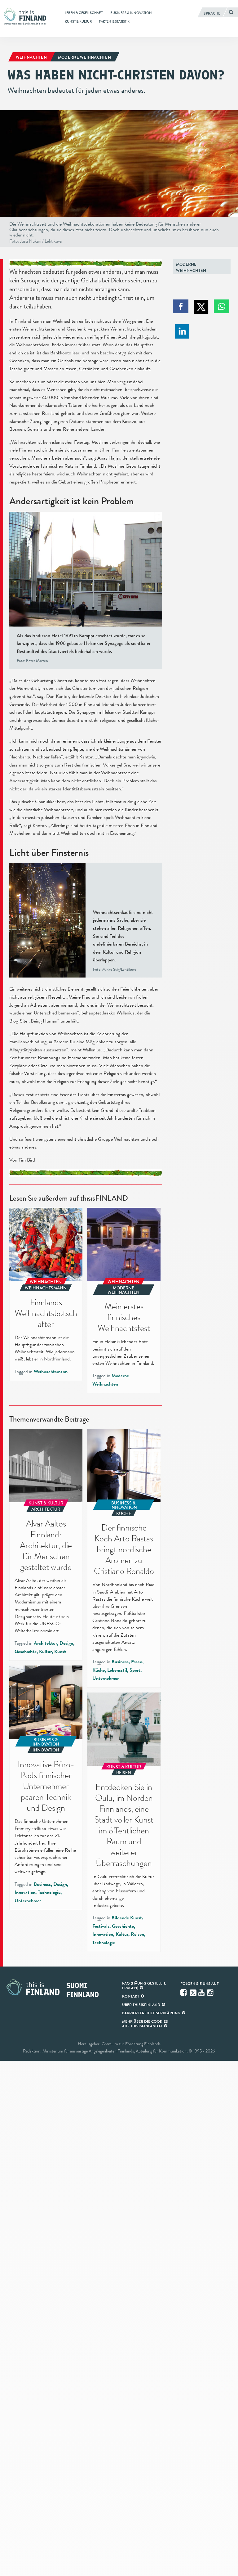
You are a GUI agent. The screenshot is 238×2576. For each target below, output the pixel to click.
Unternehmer (106, 1678)
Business (120, 1662)
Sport (135, 1670)
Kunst (60, 1652)
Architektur (45, 1643)
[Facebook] (184, 1993)
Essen (137, 1662)
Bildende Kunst (127, 1918)
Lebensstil (117, 1670)
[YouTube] (202, 1993)
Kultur (45, 1652)
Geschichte (26, 1652)
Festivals (101, 1926)
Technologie (49, 1892)
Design (66, 1643)
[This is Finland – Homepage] (27, 17)
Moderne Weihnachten (191, 267)
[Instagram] (211, 1993)
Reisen (137, 1934)
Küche (99, 1670)
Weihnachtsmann (51, 1372)
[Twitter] (193, 1992)
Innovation (25, 1892)
